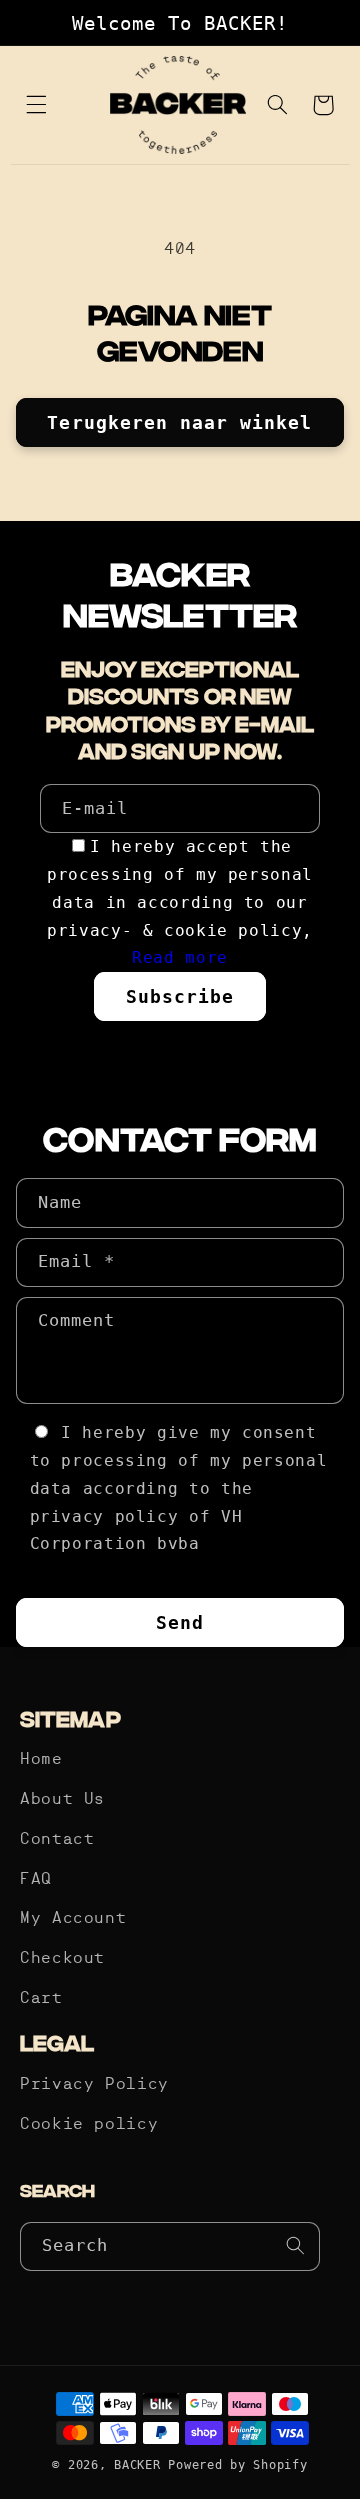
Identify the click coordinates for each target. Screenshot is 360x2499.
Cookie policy (89, 2125)
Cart (41, 1999)
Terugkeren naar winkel (179, 422)
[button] (37, 105)
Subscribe (180, 996)
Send (180, 1622)
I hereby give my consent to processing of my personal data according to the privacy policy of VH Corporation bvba (179, 1488)
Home (41, 1760)
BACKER (137, 2465)
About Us (62, 1800)
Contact (57, 1840)
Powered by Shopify (237, 2465)
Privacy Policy (94, 2085)
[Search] (296, 2246)
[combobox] (170, 2246)
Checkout (62, 1959)
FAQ (36, 1880)
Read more (180, 957)
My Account (73, 1919)
